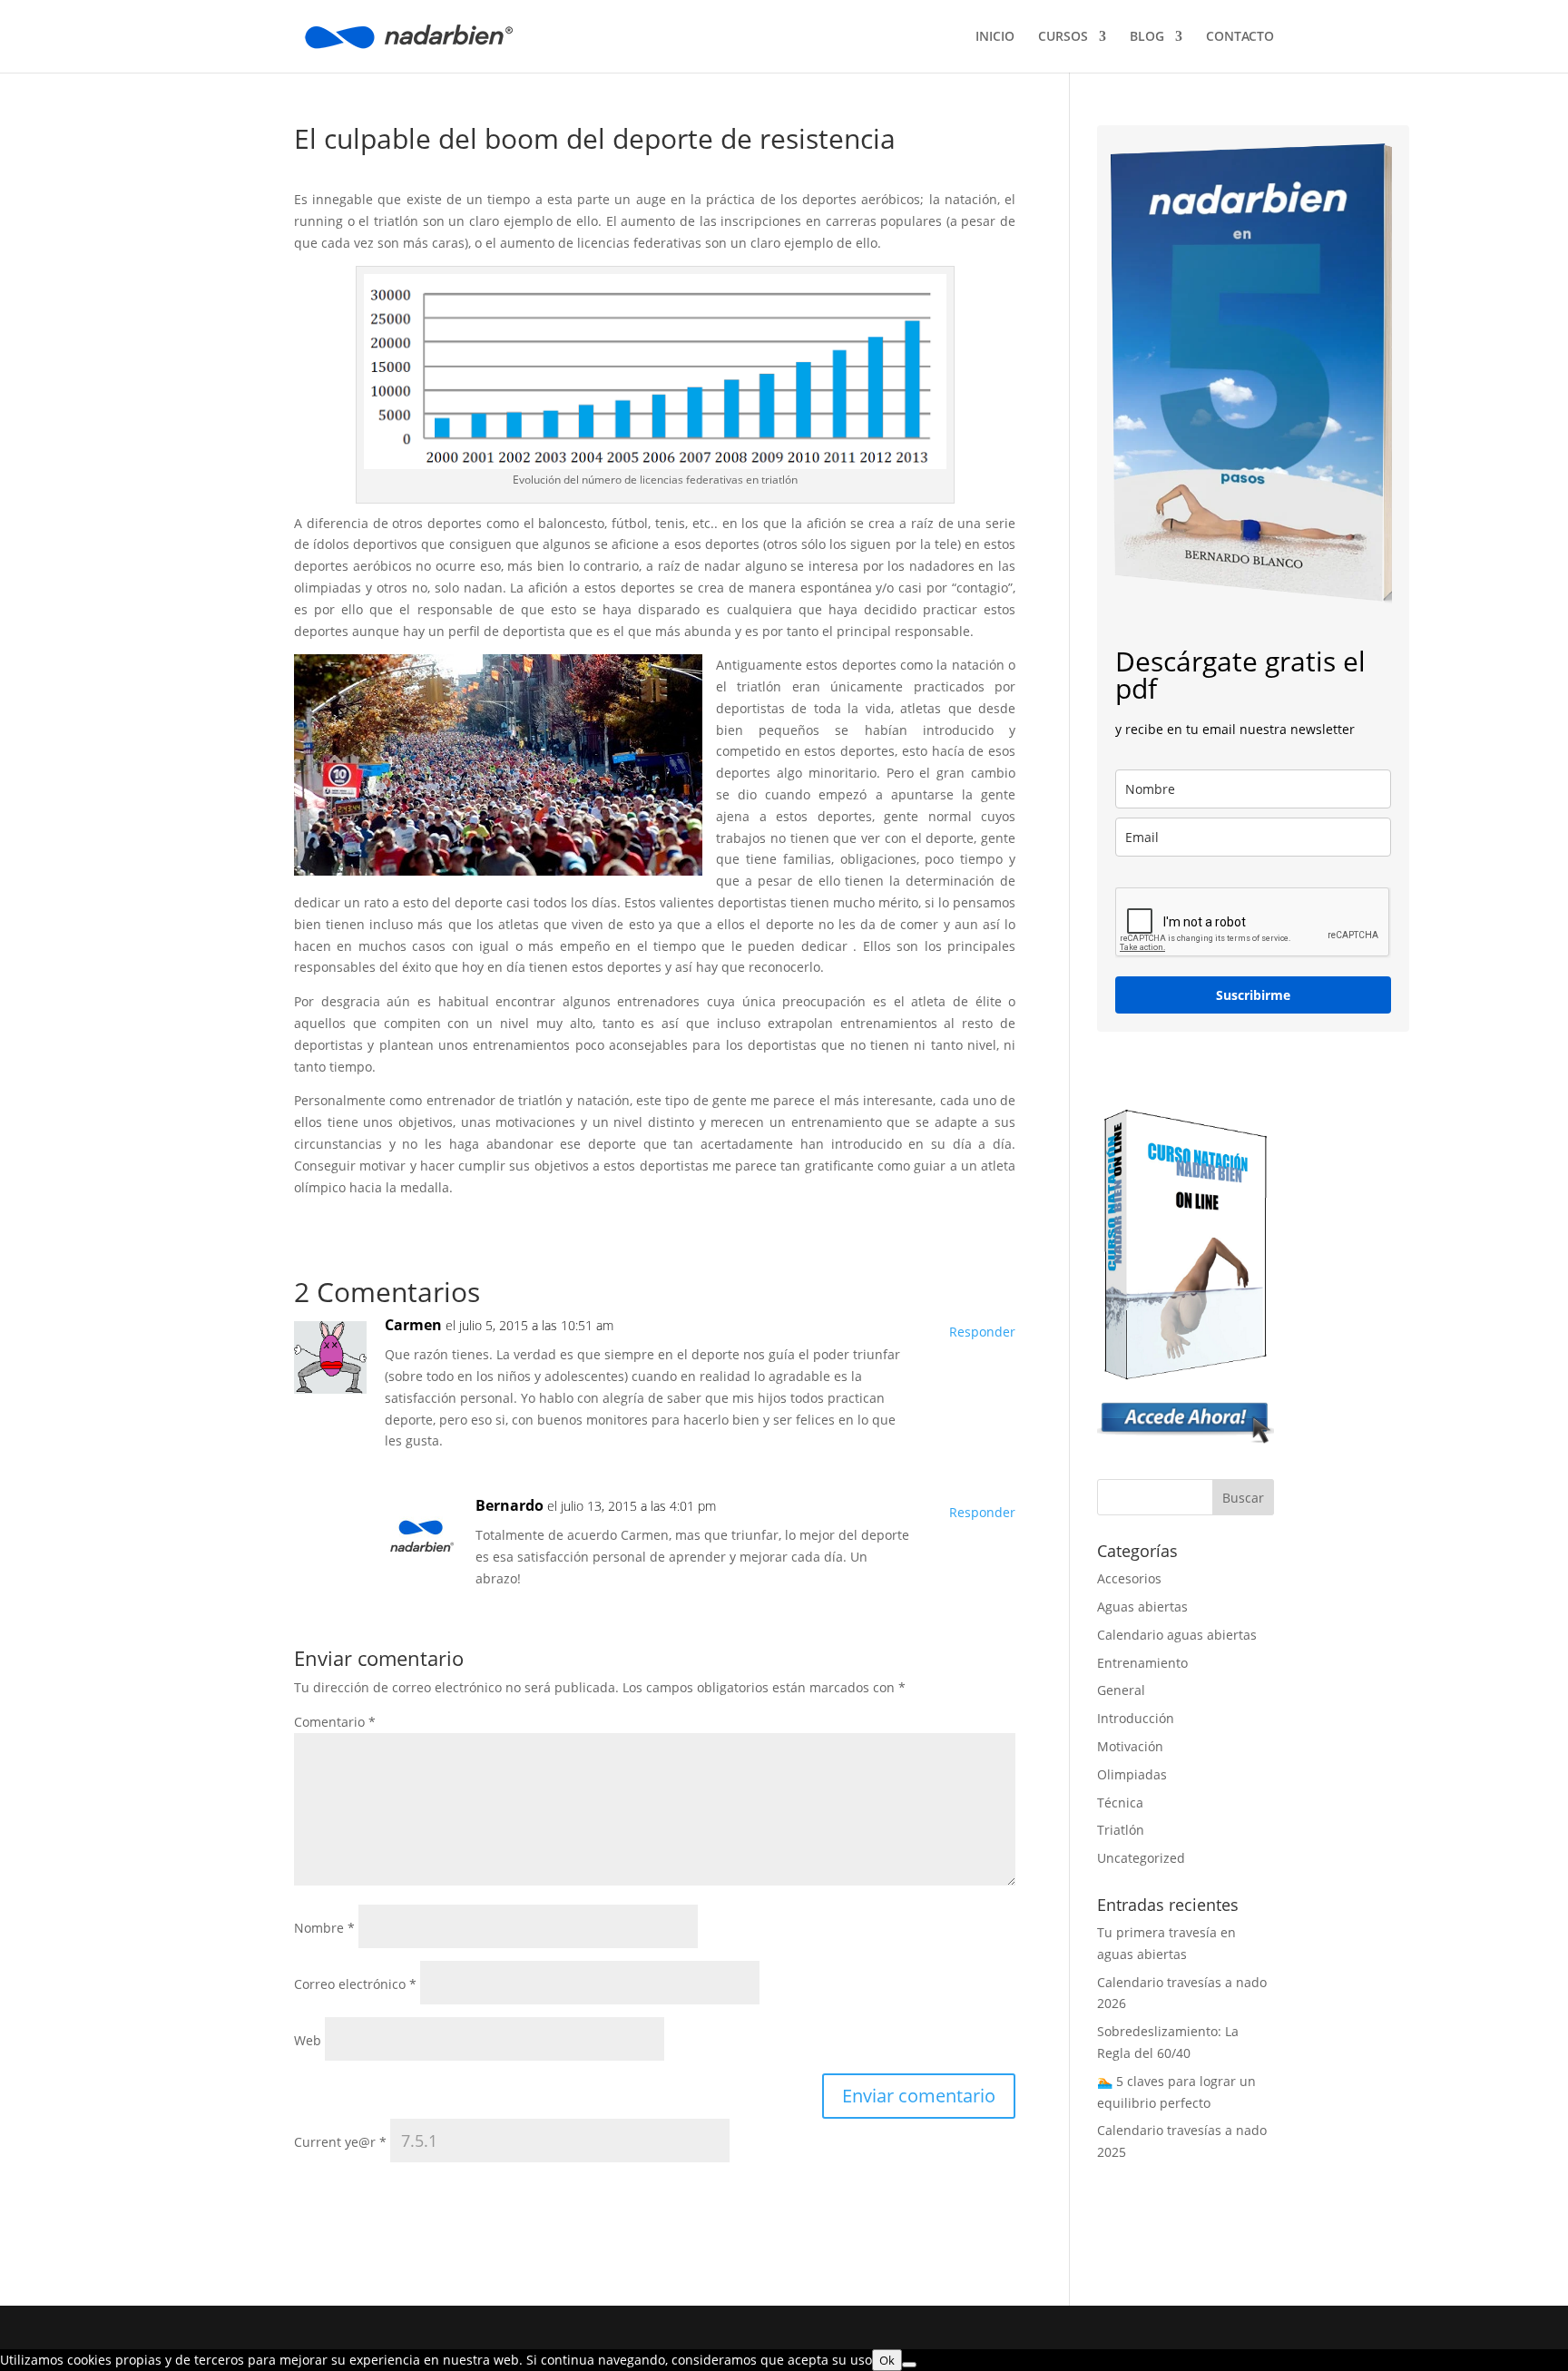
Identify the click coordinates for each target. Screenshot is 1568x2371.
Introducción (1136, 1718)
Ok (887, 2360)
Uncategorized (1141, 1858)
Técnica (1120, 1803)
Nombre (324, 1928)
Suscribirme (1253, 995)
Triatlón (1121, 1830)
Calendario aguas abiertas (1177, 1635)
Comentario (335, 1722)
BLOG (1147, 37)
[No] (909, 2365)
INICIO (995, 37)
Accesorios (1129, 1578)
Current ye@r (340, 2142)
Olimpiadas (1132, 1774)
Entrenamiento (1142, 1663)
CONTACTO (1240, 37)
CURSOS (1063, 37)
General (1121, 1690)
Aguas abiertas (1142, 1607)
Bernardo (510, 1505)
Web (308, 2040)
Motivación (1130, 1746)
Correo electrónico (355, 1984)
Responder (982, 1332)
